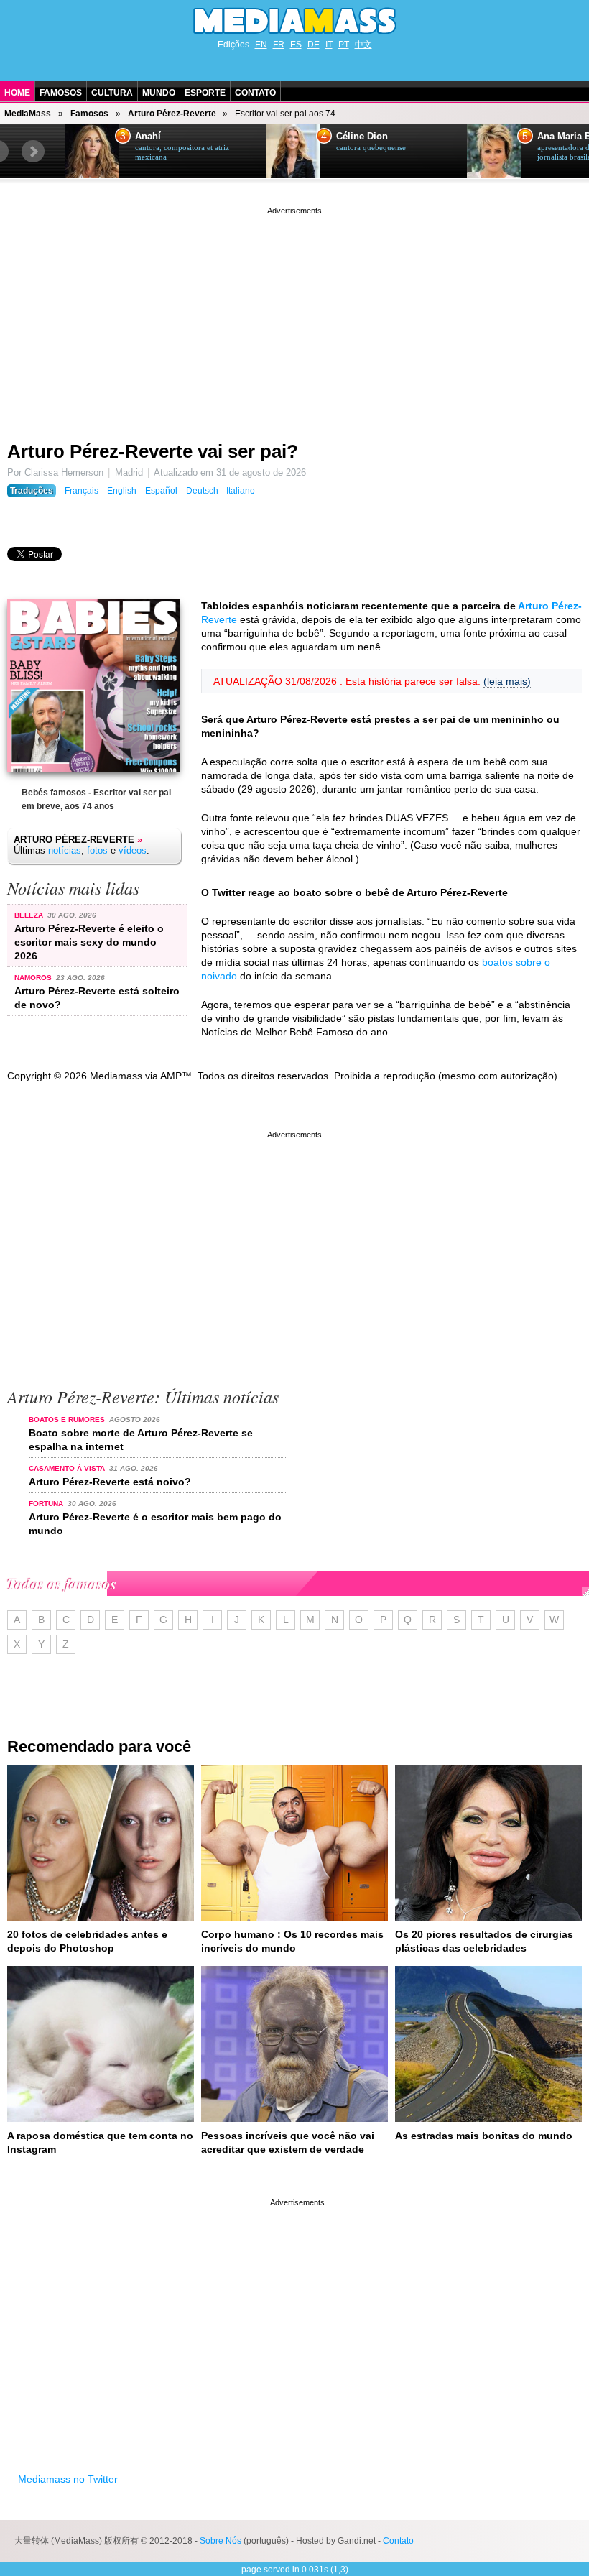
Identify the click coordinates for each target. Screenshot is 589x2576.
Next (33, 152)
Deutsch (202, 491)
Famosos (61, 93)
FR (279, 45)
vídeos (133, 850)
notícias (65, 850)
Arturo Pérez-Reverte (172, 114)
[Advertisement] (294, 318)
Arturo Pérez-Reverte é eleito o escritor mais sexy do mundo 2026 (89, 942)
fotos (97, 850)
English (122, 491)
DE (314, 45)
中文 (363, 45)
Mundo (159, 93)
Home (17, 93)
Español (161, 491)
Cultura (112, 93)
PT (344, 45)
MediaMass (28, 114)
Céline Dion (362, 137)
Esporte (205, 93)
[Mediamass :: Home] (294, 21)
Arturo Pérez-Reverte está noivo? (110, 1482)
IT (329, 45)
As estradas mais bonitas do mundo (484, 2136)
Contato (255, 93)
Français (82, 491)
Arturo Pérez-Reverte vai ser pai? (153, 451)
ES (296, 45)
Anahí (148, 137)
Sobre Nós (221, 2541)
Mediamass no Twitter (68, 2479)
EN (261, 45)
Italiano (241, 491)
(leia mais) (507, 681)
